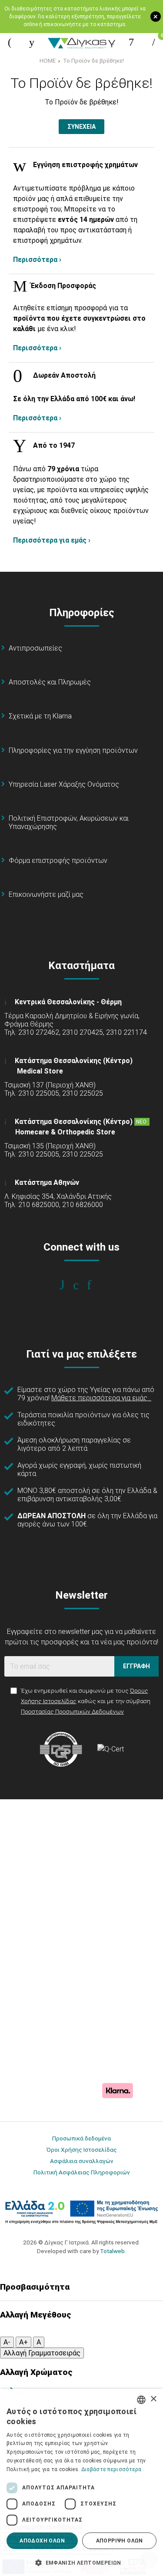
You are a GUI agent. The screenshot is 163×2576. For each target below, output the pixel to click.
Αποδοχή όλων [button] (42, 2541)
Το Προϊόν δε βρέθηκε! (93, 60)
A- (7, 2342)
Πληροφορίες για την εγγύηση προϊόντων (73, 750)
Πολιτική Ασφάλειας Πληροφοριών (82, 2172)
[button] (81, 2562)
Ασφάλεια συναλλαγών (82, 2161)
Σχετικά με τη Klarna (40, 716)
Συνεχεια (81, 127)
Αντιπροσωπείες (35, 648)
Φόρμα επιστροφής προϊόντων (58, 860)
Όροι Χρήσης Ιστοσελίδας (82, 2150)
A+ (23, 2342)
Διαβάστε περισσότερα (111, 2469)
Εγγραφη (136, 1666)
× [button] (153, 2399)
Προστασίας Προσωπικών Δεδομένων (72, 1711)
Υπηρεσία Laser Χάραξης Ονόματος (64, 784)
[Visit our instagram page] (81, 1285)
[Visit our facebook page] (68, 1285)
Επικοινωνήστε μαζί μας (46, 894)
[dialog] (81, 2482)
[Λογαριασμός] (131, 42)
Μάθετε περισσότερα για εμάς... (101, 1398)
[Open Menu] (10, 42)
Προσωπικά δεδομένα (81, 2138)
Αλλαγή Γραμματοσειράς (42, 2353)
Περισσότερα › (37, 260)
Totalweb (112, 2251)
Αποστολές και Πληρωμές (50, 682)
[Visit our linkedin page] (95, 1285)
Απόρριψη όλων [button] (120, 2541)
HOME (48, 60)
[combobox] (141, 2400)
